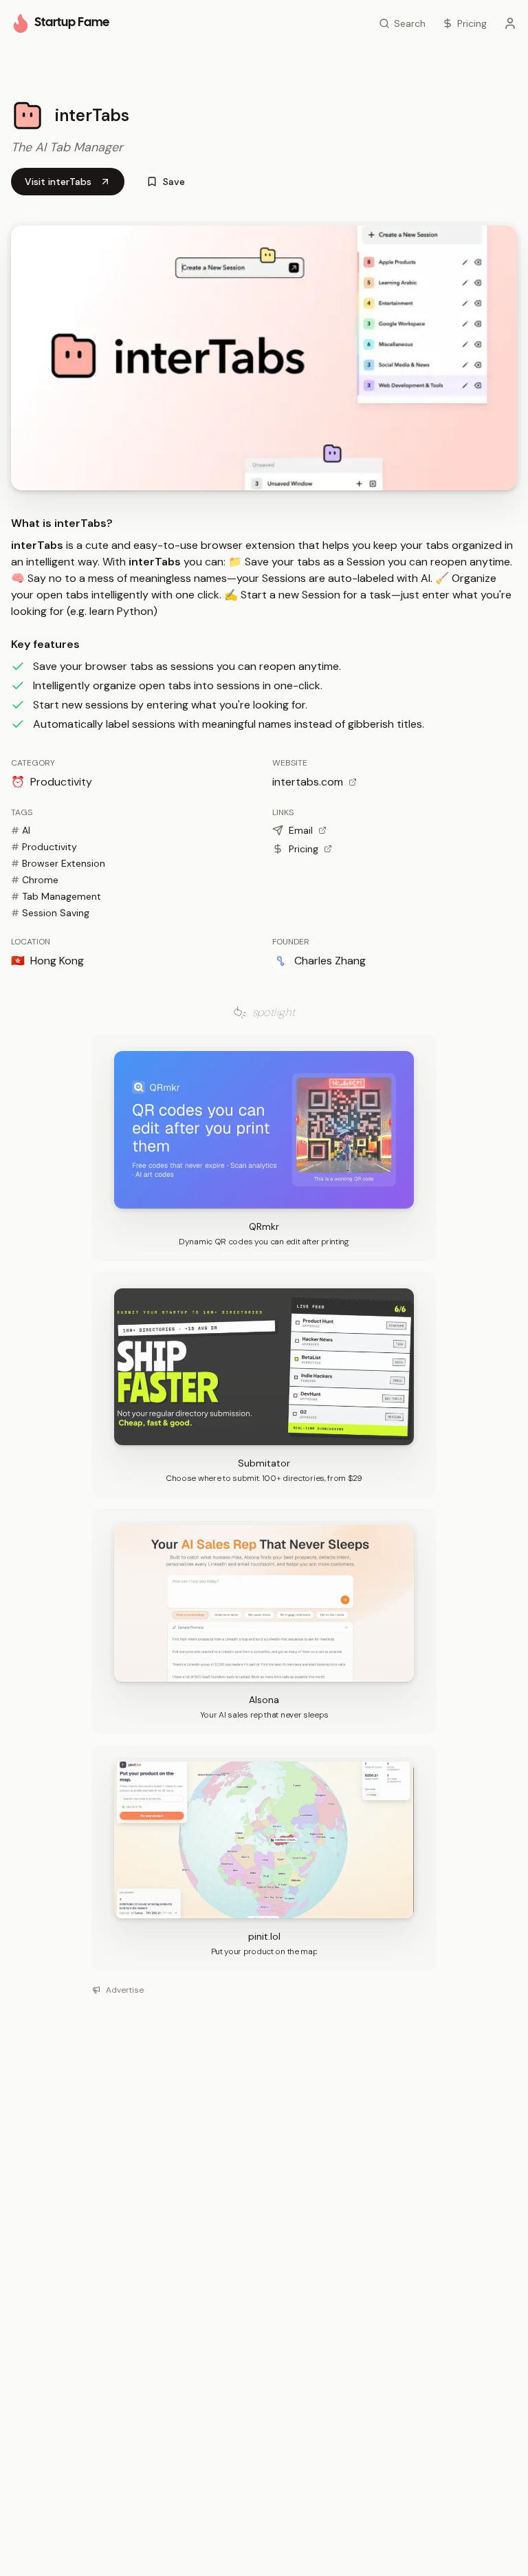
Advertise (125, 1990)
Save (174, 182)
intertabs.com (308, 782)
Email (301, 830)
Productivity (44, 847)
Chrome (35, 880)
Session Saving (50, 913)
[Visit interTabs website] (264, 358)
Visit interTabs (58, 182)
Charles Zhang (330, 961)
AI (21, 830)
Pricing (304, 849)
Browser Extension (58, 863)
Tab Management (56, 896)
